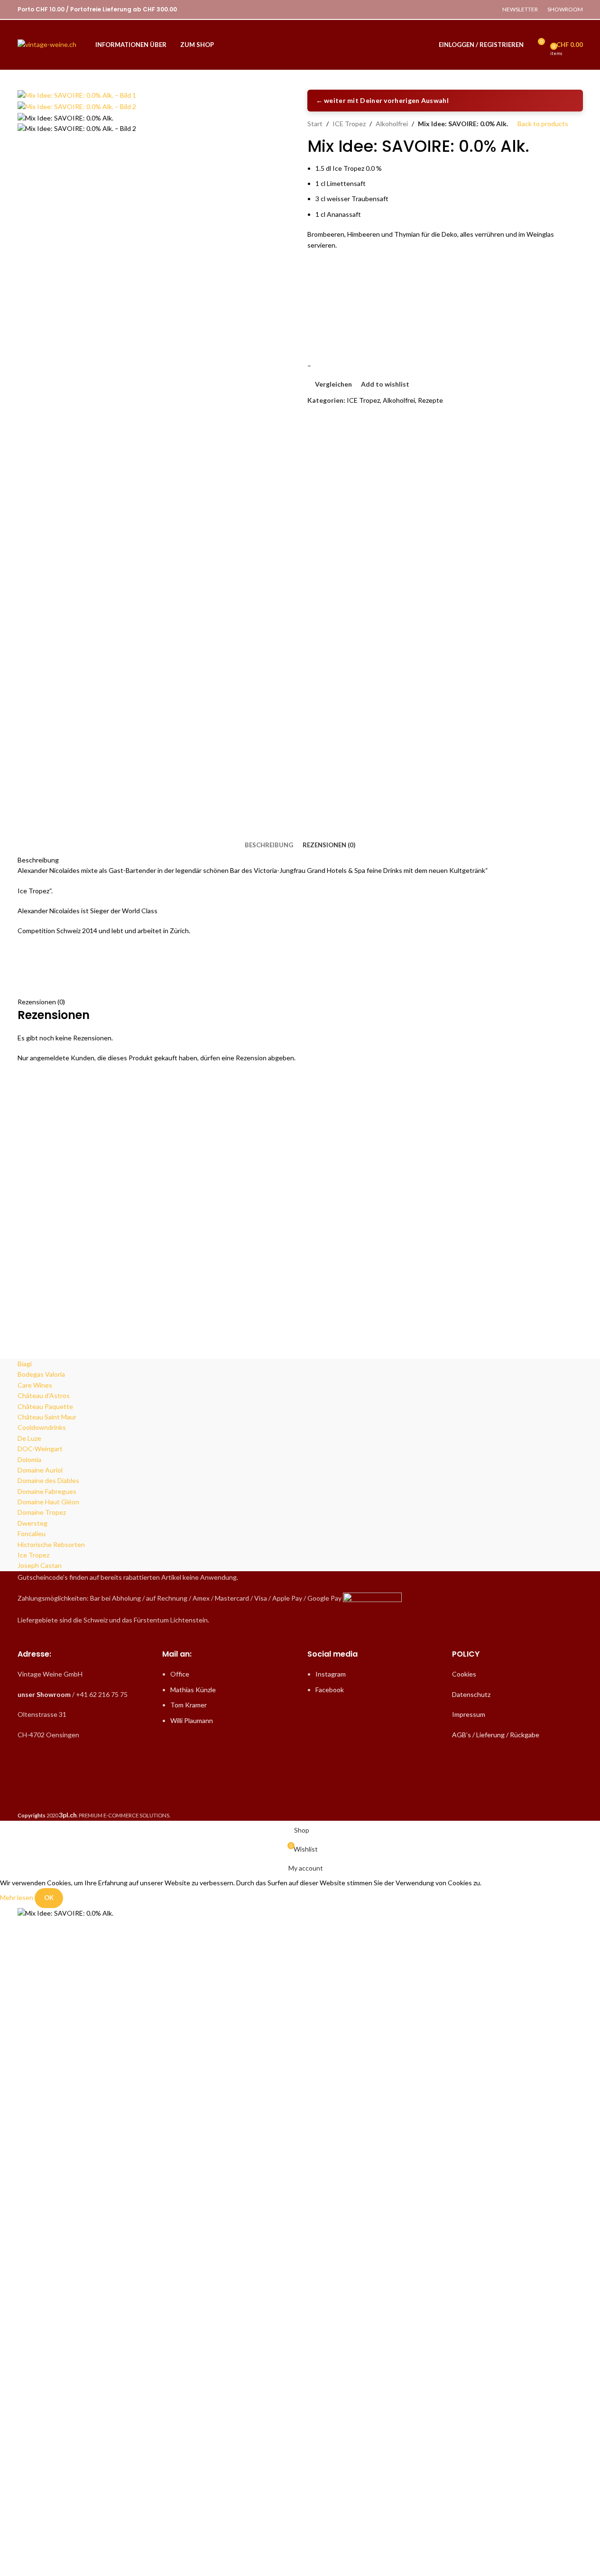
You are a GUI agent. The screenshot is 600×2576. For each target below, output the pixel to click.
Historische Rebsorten (51, 1544)
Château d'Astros (44, 1395)
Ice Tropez (33, 1555)
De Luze (29, 1438)
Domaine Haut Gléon (48, 1502)
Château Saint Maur (47, 1417)
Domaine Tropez (42, 1512)
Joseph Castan (40, 1565)
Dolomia (29, 1459)
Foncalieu (32, 1534)
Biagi (25, 1364)
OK (49, 1898)
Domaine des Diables (48, 1480)
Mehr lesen (17, 1897)
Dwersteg (32, 1523)
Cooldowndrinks (42, 1427)
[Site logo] (47, 44)
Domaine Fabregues (47, 1491)
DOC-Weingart (40, 1449)
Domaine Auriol (40, 1470)
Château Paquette (45, 1406)
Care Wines (35, 1385)
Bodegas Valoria (41, 1374)
